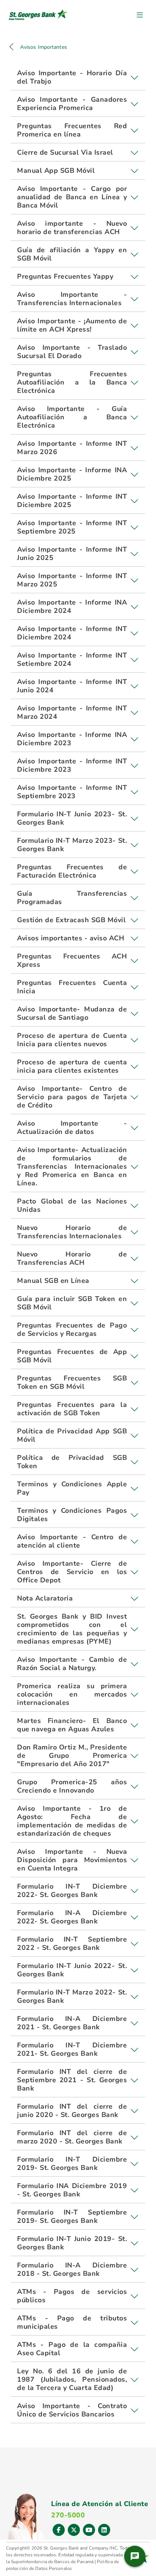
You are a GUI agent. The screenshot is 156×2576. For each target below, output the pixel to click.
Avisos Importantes (44, 47)
